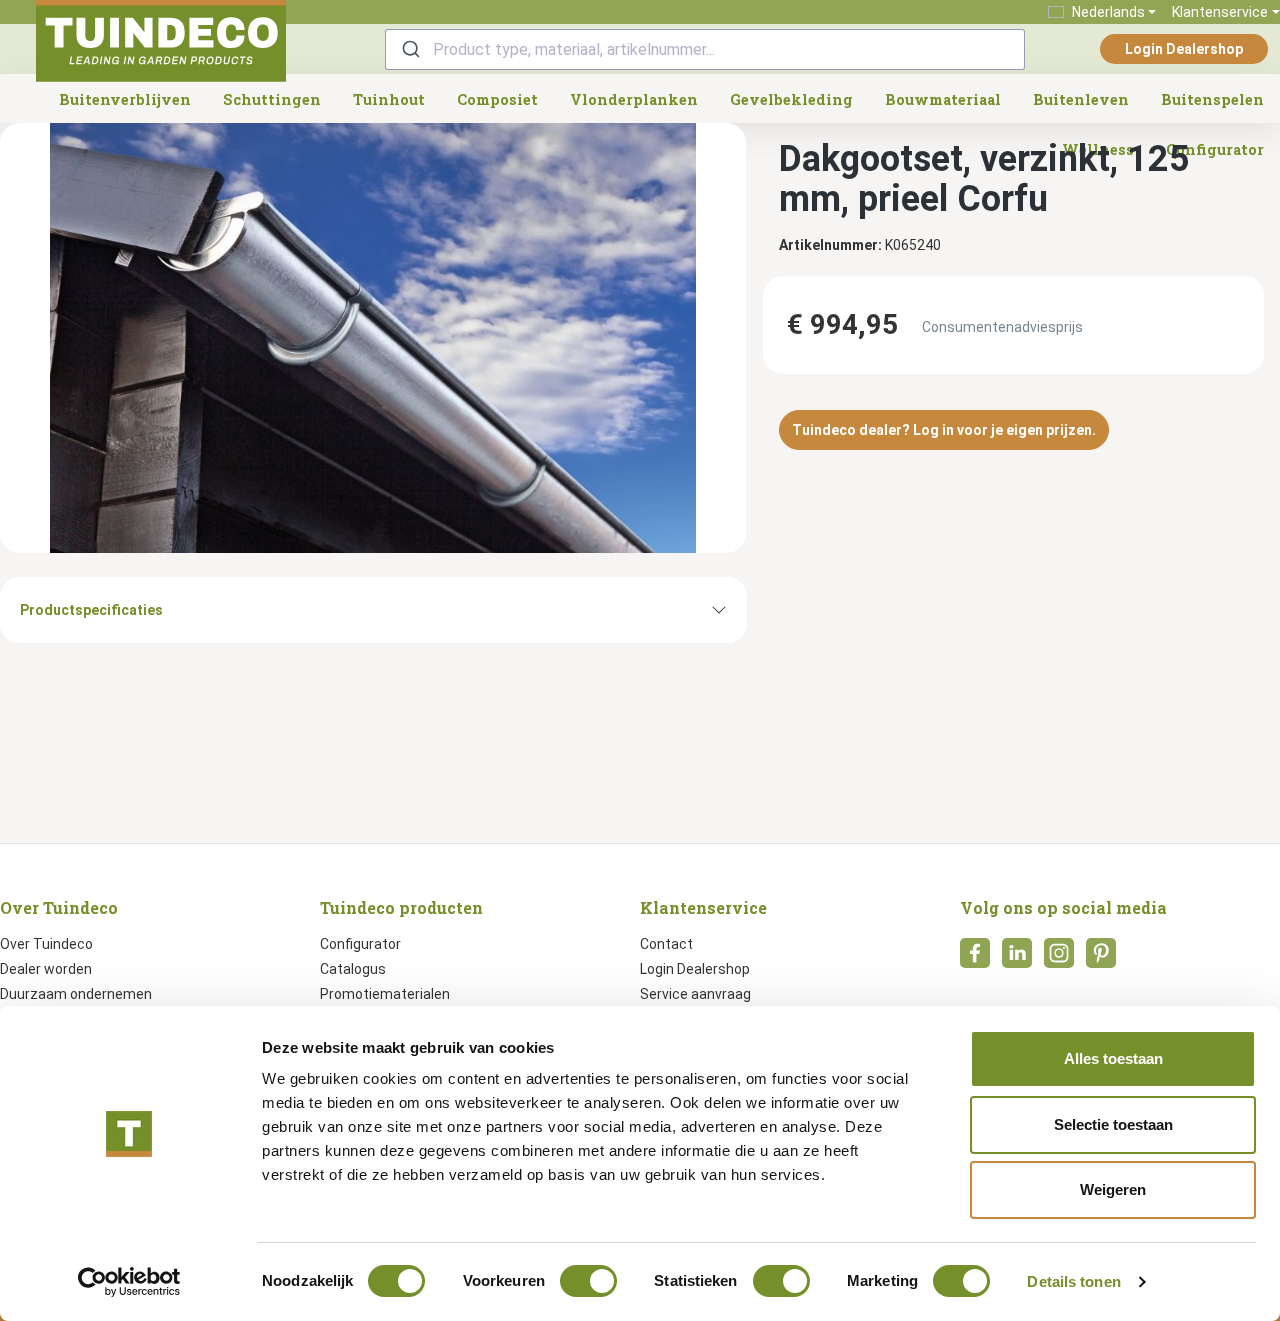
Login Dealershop (1184, 49)
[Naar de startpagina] (161, 41)
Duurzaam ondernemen (76, 994)
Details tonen (1073, 1281)
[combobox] (705, 49)
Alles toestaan (1113, 1058)
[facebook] (975, 959)
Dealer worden (46, 969)
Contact (666, 944)
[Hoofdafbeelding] (373, 338)
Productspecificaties (91, 610)
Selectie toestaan (1113, 1124)
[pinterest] (1101, 959)
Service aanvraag (695, 994)
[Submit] (409, 49)
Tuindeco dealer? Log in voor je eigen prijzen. (944, 430)
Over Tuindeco (46, 944)
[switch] (588, 1281)
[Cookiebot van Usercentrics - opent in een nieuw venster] (129, 1282)
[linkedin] (1017, 959)
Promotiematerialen (385, 994)
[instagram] (1059, 959)
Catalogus (353, 969)
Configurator (360, 944)
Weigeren (1113, 1189)
